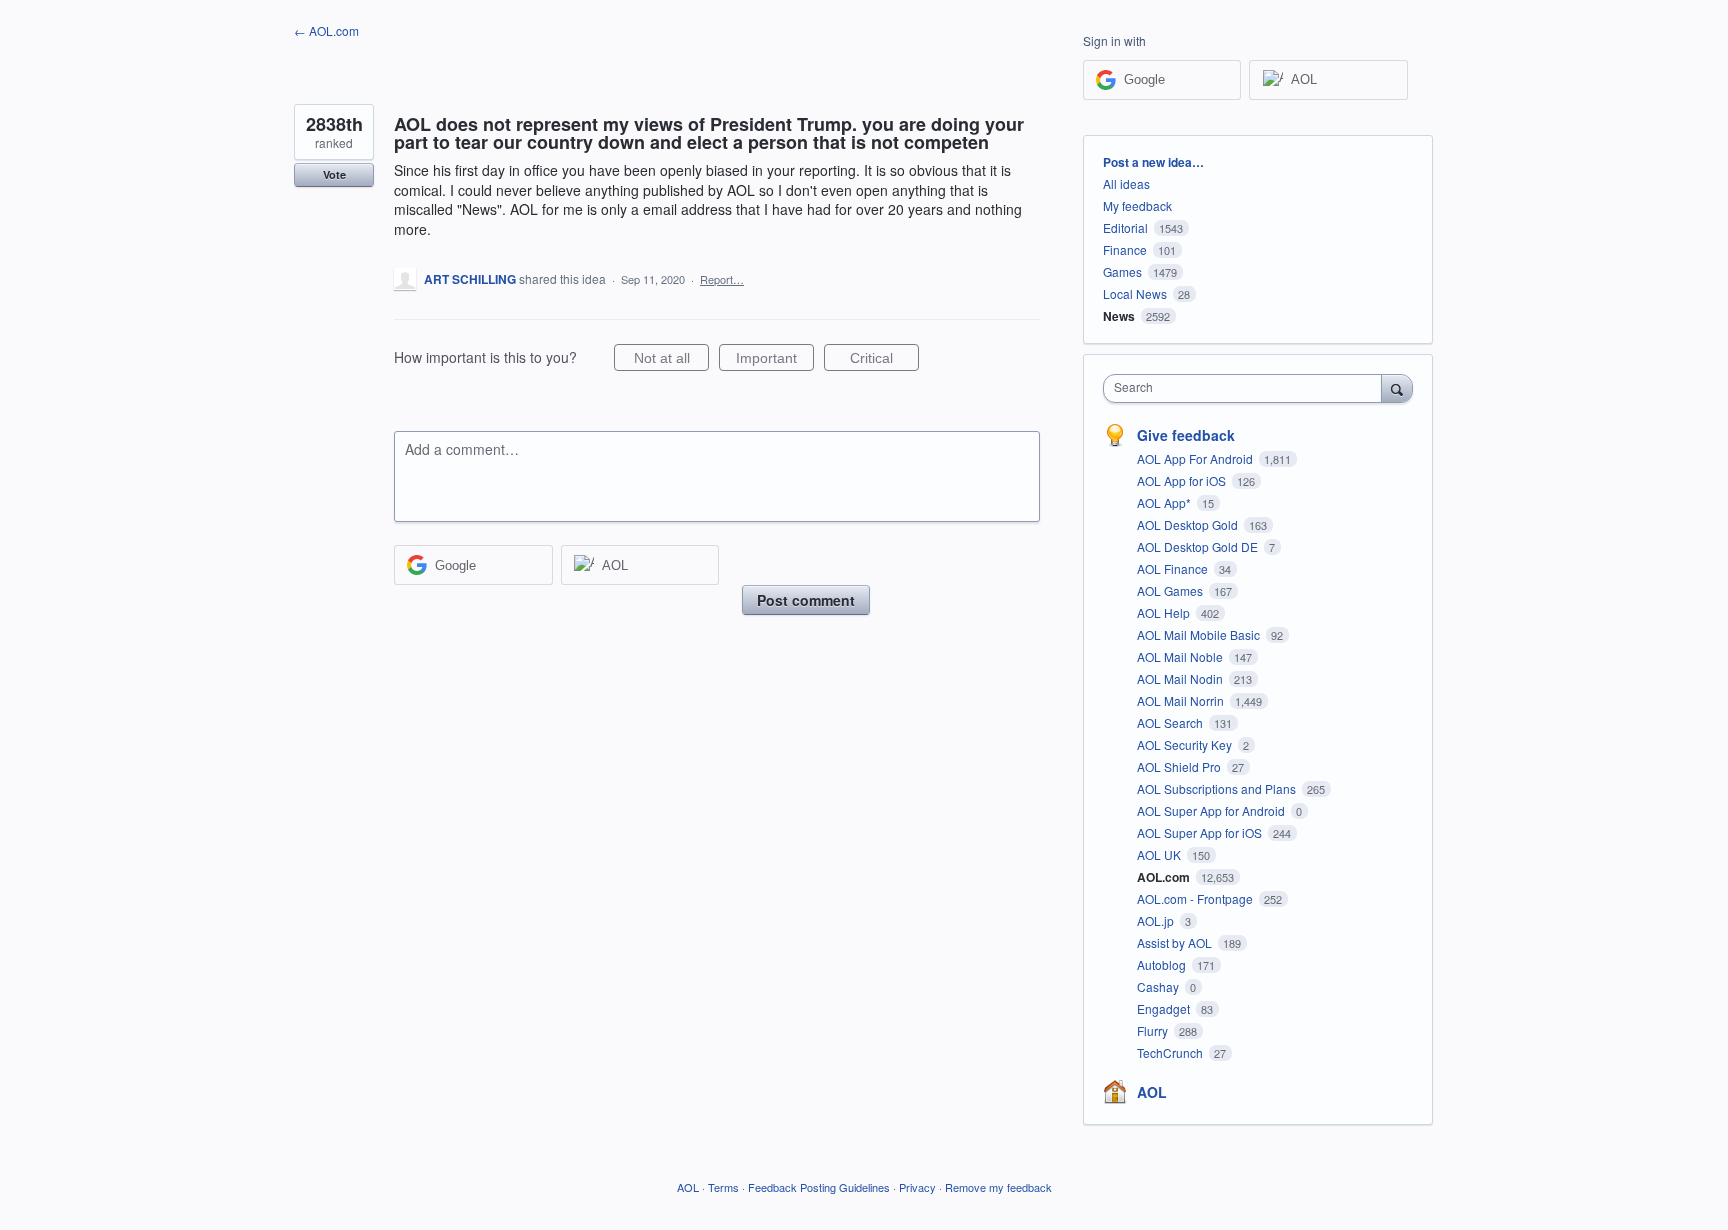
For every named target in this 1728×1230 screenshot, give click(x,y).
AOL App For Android (1196, 458)
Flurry (1154, 1030)
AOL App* (1165, 502)
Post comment (806, 600)
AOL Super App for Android (1212, 810)
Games (1122, 271)
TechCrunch (1171, 1052)
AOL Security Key (1186, 744)
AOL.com (1165, 877)
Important (775, 360)
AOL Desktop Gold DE (1199, 546)
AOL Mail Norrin (1182, 700)
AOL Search (1171, 722)
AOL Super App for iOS (1201, 832)
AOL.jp (1157, 920)
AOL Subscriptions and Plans (1218, 788)
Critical (884, 360)
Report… (722, 279)
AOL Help (1165, 612)
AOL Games (1171, 590)
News (1119, 316)
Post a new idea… (1153, 162)
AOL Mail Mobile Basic (1200, 634)
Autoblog (1163, 964)
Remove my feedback (998, 1187)
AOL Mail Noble (1181, 656)
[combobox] (1247, 388)
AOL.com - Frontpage (1196, 898)
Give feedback (1186, 435)
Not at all (671, 360)
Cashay (1159, 986)
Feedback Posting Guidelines (819, 1187)
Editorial (1125, 227)
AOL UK (1160, 854)
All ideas (1126, 183)
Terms (723, 1187)
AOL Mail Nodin (1181, 678)
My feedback (1137, 205)
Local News (1135, 293)
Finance (1125, 249)
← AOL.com (326, 30)
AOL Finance (1174, 568)
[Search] (1397, 388)
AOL (1152, 1092)
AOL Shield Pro (1180, 766)
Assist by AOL (1176, 942)
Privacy (917, 1187)
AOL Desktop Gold (1189, 524)
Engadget (1165, 1008)
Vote (334, 174)
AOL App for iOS (1183, 480)
